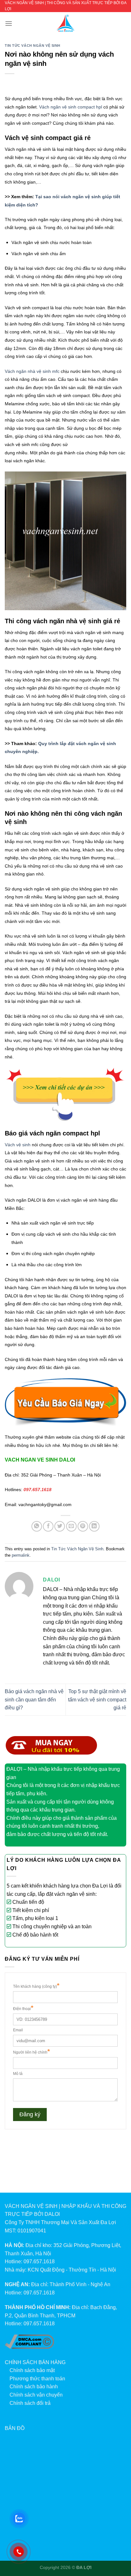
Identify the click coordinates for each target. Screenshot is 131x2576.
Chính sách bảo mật (32, 2370)
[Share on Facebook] (48, 1526)
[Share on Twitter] (60, 1526)
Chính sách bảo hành (34, 2387)
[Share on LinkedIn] (94, 1526)
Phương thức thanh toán (37, 2379)
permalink (21, 1555)
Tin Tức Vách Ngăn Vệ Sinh (33, 45)
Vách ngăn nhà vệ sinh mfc (32, 371)
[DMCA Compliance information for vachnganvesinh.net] (29, 2341)
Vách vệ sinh (18, 1145)
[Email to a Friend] (71, 1526)
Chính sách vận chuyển (36, 2395)
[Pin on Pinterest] (83, 1526)
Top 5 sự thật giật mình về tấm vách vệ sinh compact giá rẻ (97, 1700)
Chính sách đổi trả (30, 2403)
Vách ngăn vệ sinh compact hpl (71, 107)
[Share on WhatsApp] (37, 1526)
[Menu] (9, 23)
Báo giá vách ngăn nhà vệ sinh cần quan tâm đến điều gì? (34, 1700)
